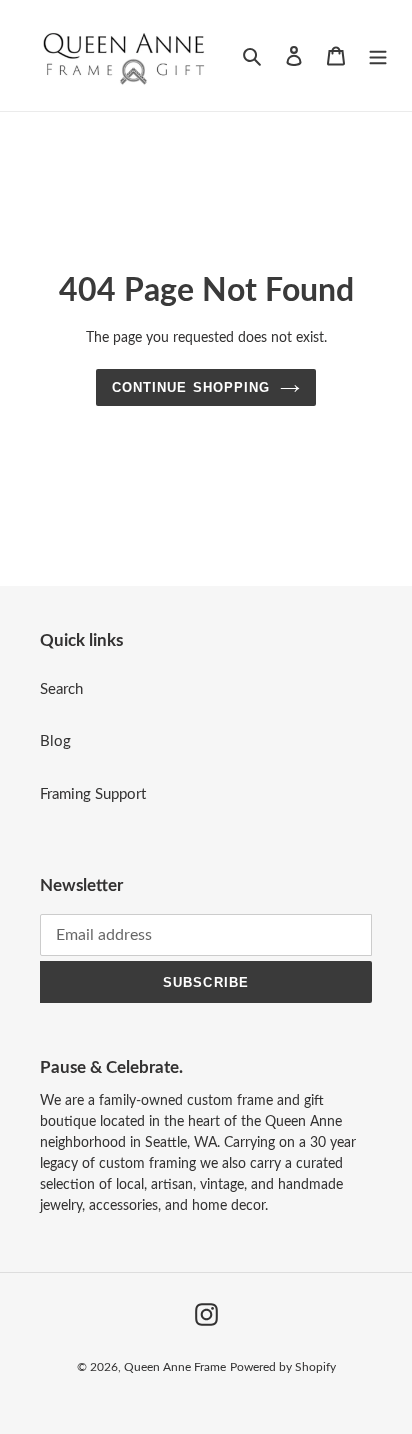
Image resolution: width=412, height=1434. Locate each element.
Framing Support (93, 794)
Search (61, 689)
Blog (55, 741)
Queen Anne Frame (175, 1367)
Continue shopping (191, 387)
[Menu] (378, 55)
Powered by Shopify (283, 1367)
